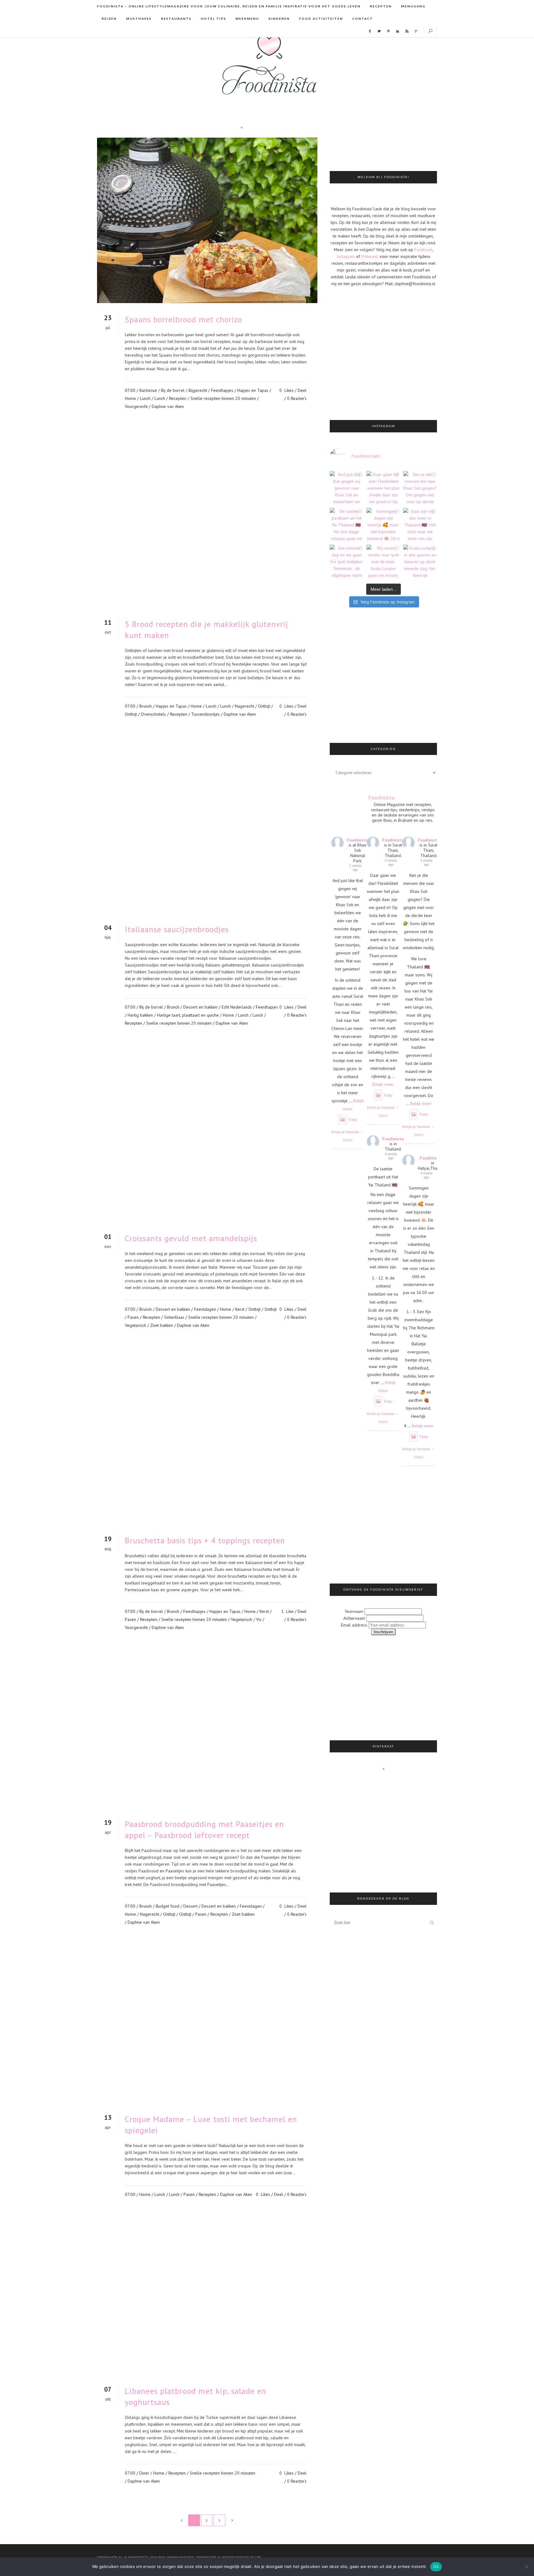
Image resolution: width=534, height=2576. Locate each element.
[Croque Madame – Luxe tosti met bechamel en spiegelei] (207, 2029)
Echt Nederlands (237, 1007)
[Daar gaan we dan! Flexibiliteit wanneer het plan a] (383, 488)
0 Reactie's (297, 398)
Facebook (423, 250)
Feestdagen (205, 1309)
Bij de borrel (173, 390)
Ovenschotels (153, 714)
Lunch (145, 398)
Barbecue (148, 390)
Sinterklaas (174, 1317)
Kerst (240, 1309)
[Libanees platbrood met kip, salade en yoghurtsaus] (207, 2301)
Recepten (178, 398)
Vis (259, 1619)
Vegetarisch (136, 1325)
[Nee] (526, 2567)
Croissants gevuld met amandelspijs (191, 1238)
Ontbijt (264, 706)
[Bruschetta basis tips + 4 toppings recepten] (207, 1441)
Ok (436, 2566)
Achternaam (354, 1618)
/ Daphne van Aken (166, 406)
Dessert (190, 1906)
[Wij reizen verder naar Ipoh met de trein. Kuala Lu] (383, 561)
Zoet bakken (162, 1325)
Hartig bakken (140, 1015)
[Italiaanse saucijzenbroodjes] (207, 830)
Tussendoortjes (206, 714)
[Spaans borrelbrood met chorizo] (207, 220)
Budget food (167, 1906)
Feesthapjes (222, 390)
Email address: (355, 1625)
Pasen (133, 1317)
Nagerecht (244, 706)
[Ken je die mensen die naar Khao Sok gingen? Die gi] (420, 488)
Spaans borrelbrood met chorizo (184, 319)
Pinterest (369, 256)
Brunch (146, 706)
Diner (144, 2473)
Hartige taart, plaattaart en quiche (188, 1015)
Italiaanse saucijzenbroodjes (177, 929)
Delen (348, 1140)
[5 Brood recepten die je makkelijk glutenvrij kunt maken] (207, 525)
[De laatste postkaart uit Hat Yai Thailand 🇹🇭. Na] (347, 525)
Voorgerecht (136, 406)
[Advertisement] (402, 147)
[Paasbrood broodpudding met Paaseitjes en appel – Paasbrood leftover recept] (207, 1734)
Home (130, 398)
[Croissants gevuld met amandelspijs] (207, 1139)
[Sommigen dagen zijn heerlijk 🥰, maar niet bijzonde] (383, 525)
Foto (353, 1120)
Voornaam (354, 1611)
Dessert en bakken (200, 1007)
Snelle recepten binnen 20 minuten (223, 398)
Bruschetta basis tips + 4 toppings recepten (205, 1540)
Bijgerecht (198, 390)
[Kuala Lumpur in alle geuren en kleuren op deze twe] (420, 561)
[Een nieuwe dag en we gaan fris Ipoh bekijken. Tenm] (347, 561)
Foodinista (358, 840)
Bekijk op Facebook (345, 1132)
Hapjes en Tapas (253, 390)
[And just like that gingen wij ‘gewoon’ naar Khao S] (347, 488)
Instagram (346, 256)
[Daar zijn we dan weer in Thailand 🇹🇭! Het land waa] (420, 525)
